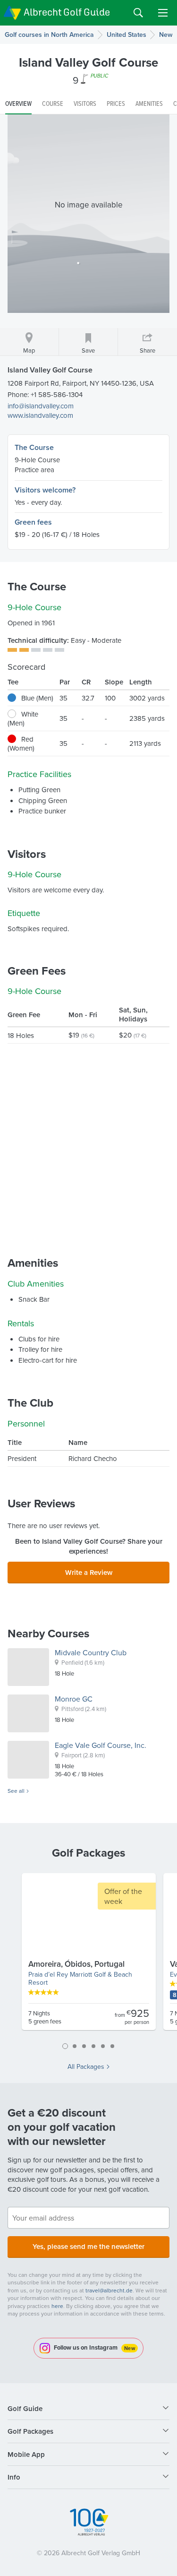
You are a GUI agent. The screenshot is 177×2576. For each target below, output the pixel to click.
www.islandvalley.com (40, 415)
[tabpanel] (89, 1955)
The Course (34, 447)
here (57, 2306)
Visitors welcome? (45, 490)
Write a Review (89, 1572)
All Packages (86, 2066)
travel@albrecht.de (109, 2290)
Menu (163, 13)
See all (16, 1791)
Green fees (33, 522)
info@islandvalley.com (41, 406)
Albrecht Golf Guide (67, 12)
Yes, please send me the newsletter (88, 2246)
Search (138, 13)
